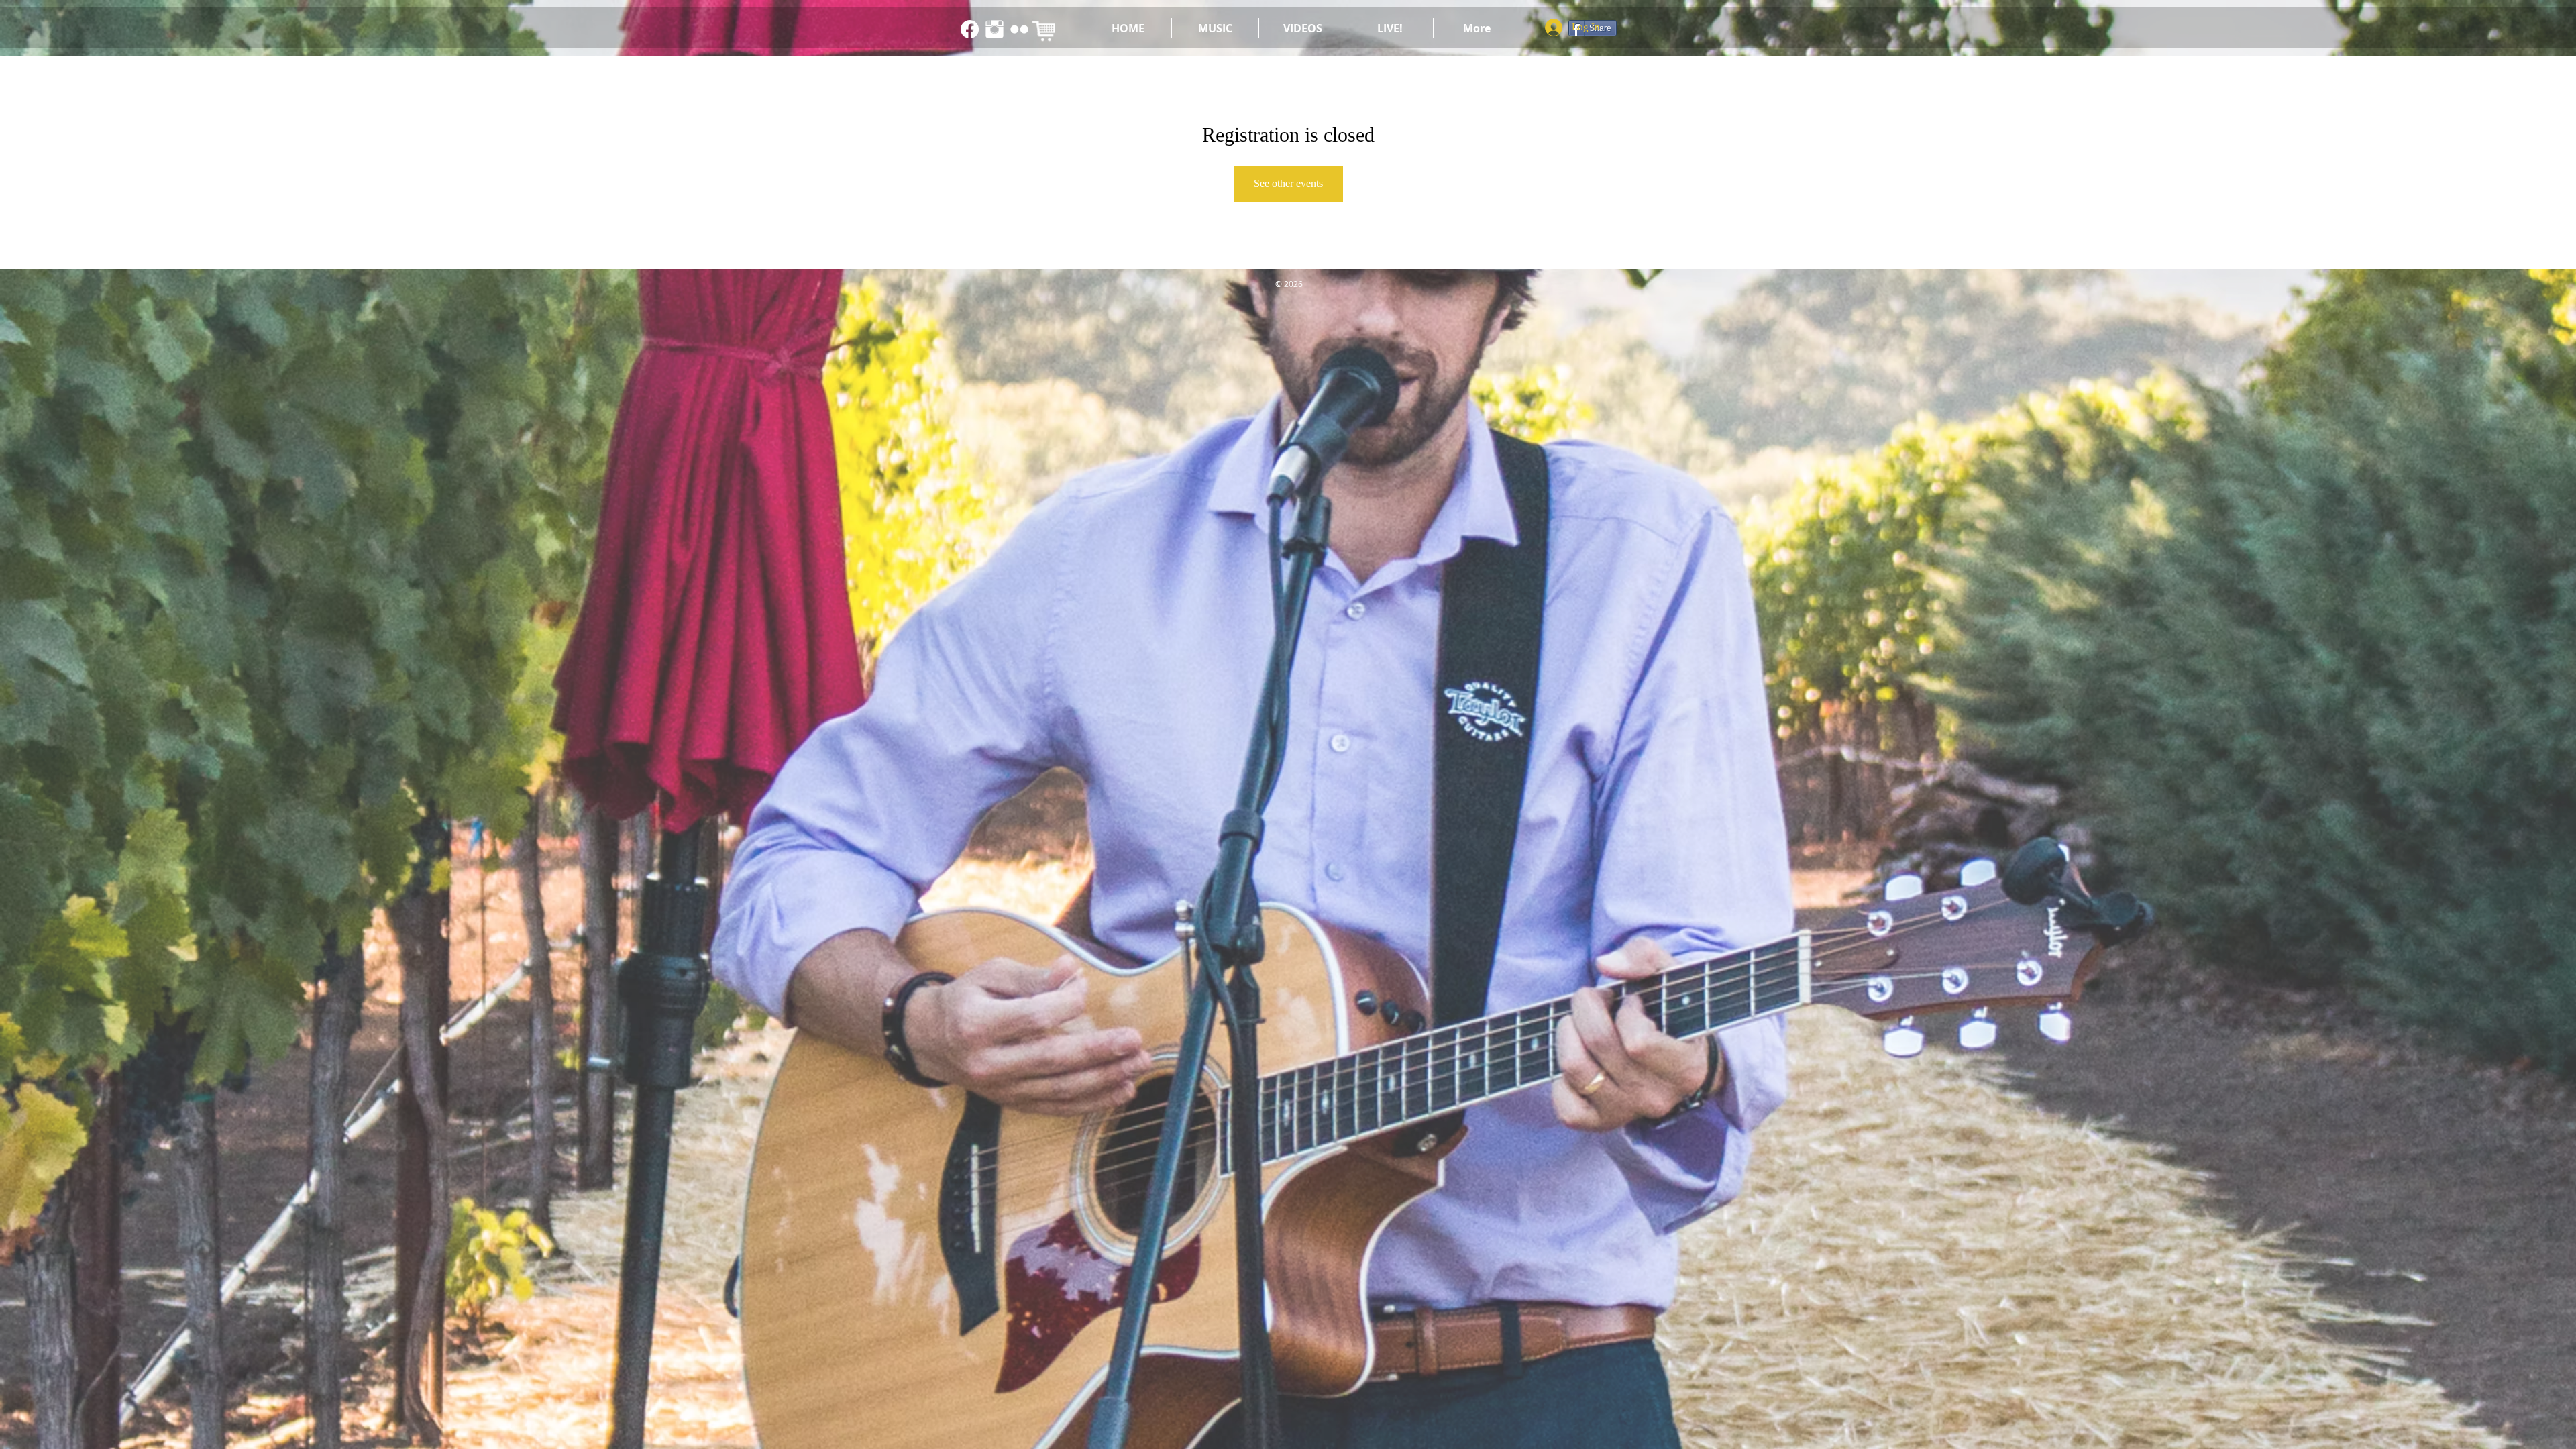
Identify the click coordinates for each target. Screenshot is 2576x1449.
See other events (1288, 183)
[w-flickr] (1019, 29)
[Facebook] (970, 29)
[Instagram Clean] (995, 29)
